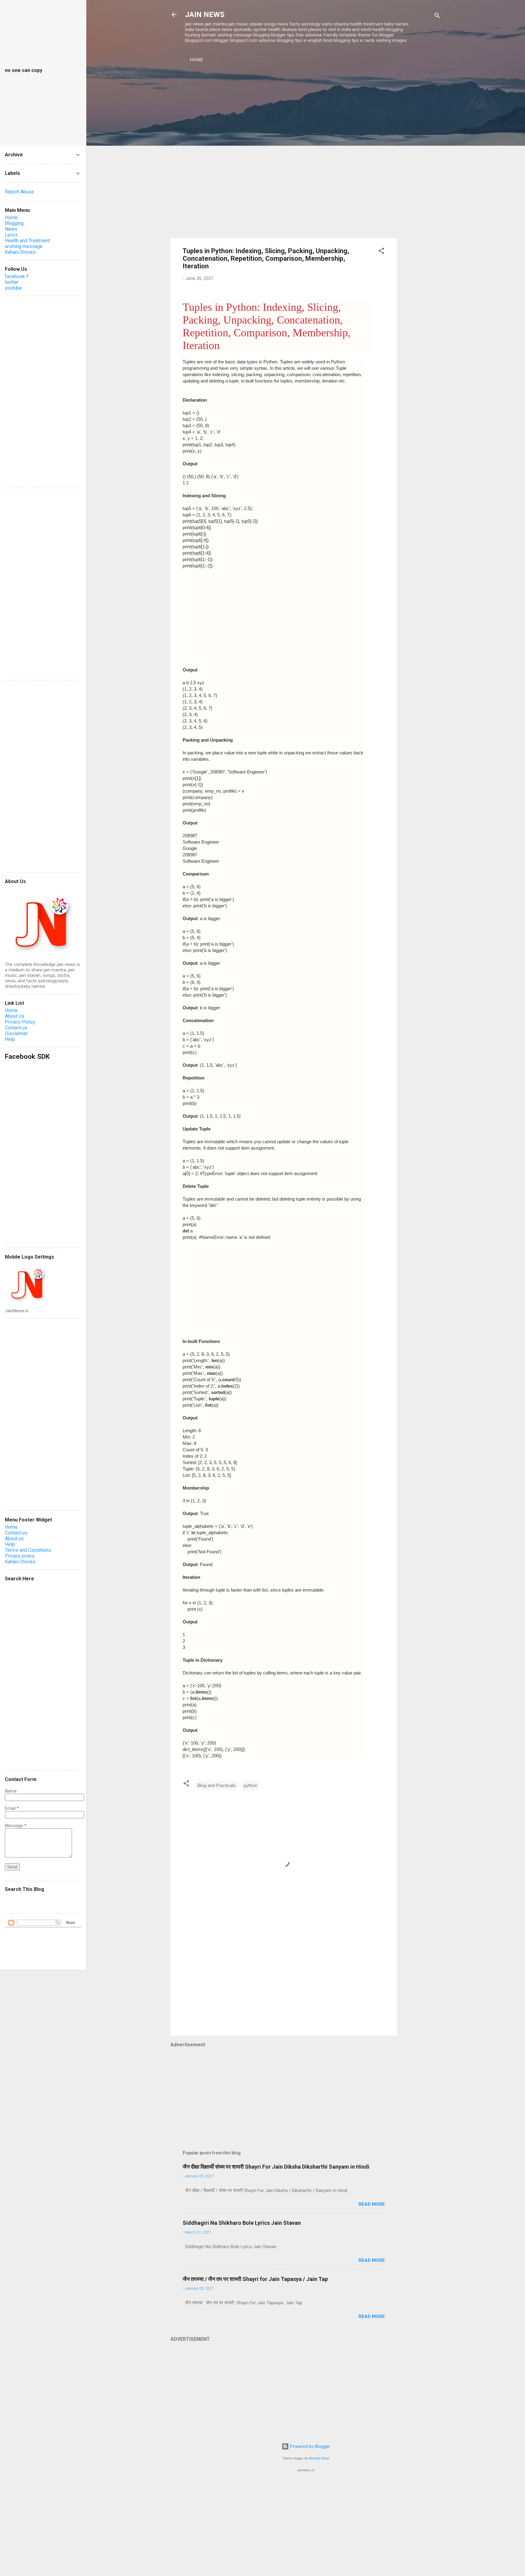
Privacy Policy (20, 1022)
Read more (372, 2204)
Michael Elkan (319, 2458)
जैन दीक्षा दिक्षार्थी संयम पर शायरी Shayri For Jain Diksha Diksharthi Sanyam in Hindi (276, 2167)
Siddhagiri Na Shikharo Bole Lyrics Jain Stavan (242, 2223)
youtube (13, 288)
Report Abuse (19, 192)
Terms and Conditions (28, 1550)
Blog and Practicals (217, 1786)
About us (14, 1539)
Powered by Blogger (309, 2446)
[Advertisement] (421, 170)
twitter (12, 282)
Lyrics (11, 235)
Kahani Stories (20, 252)
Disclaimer (16, 1033)
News (11, 229)
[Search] (437, 17)
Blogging (14, 223)
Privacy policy (20, 1556)
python (250, 1786)
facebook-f (17, 276)
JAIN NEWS (205, 15)
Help (10, 1039)
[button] (381, 252)
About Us (15, 1016)
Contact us (16, 1028)
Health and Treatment (27, 241)
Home (197, 60)
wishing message (24, 246)
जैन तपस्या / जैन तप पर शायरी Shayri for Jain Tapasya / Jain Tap (255, 2279)
